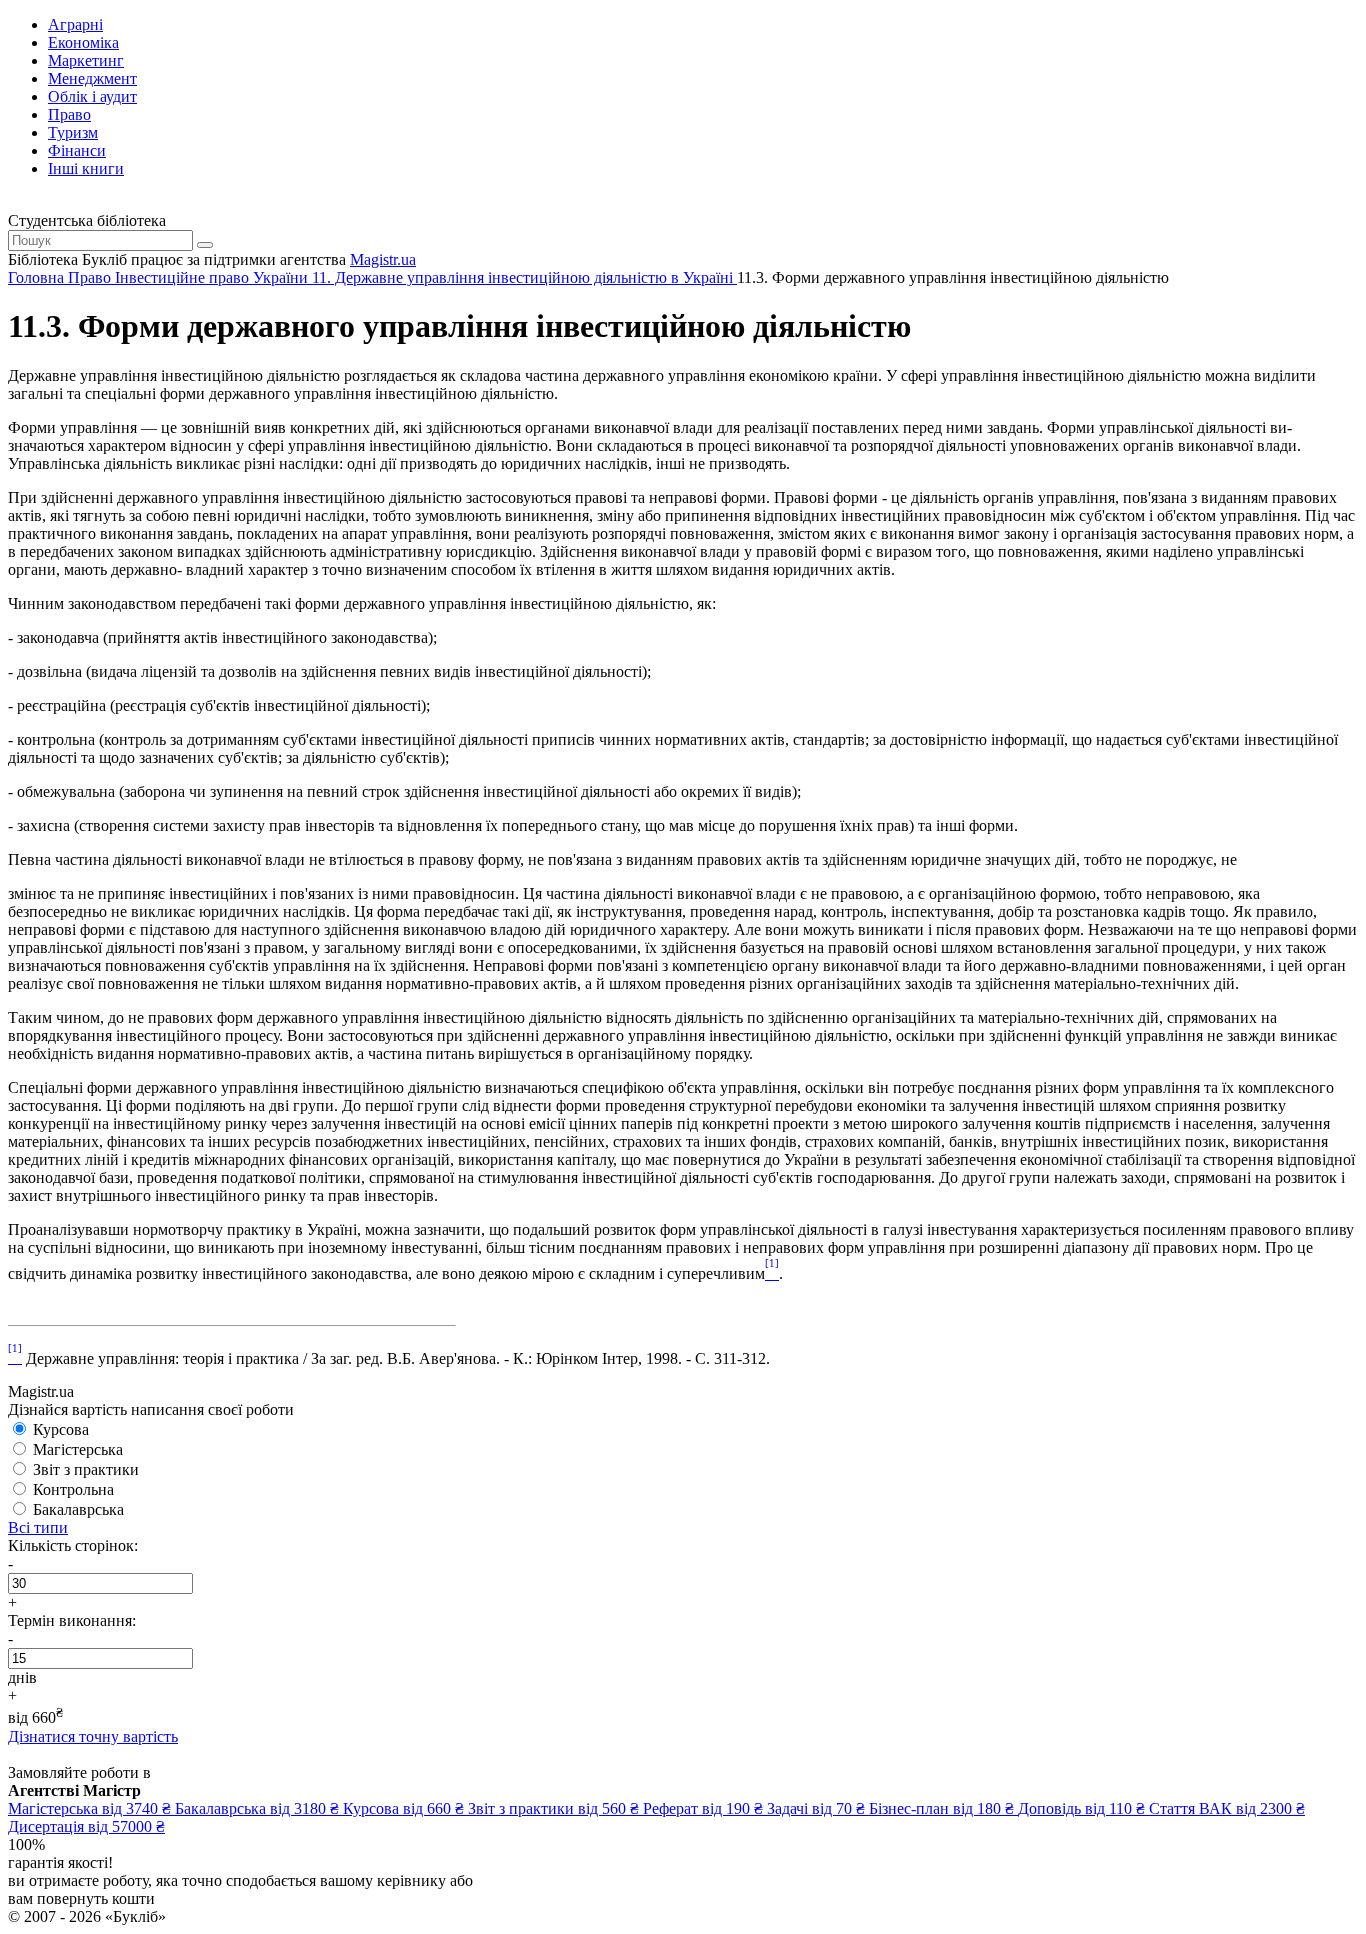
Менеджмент (92, 78)
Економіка (83, 42)
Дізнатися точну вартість (93, 1736)
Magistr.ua (383, 259)
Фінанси (77, 150)
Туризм (73, 132)
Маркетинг (86, 60)
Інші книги (86, 168)
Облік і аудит (92, 96)
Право (69, 114)
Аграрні (75, 24)
